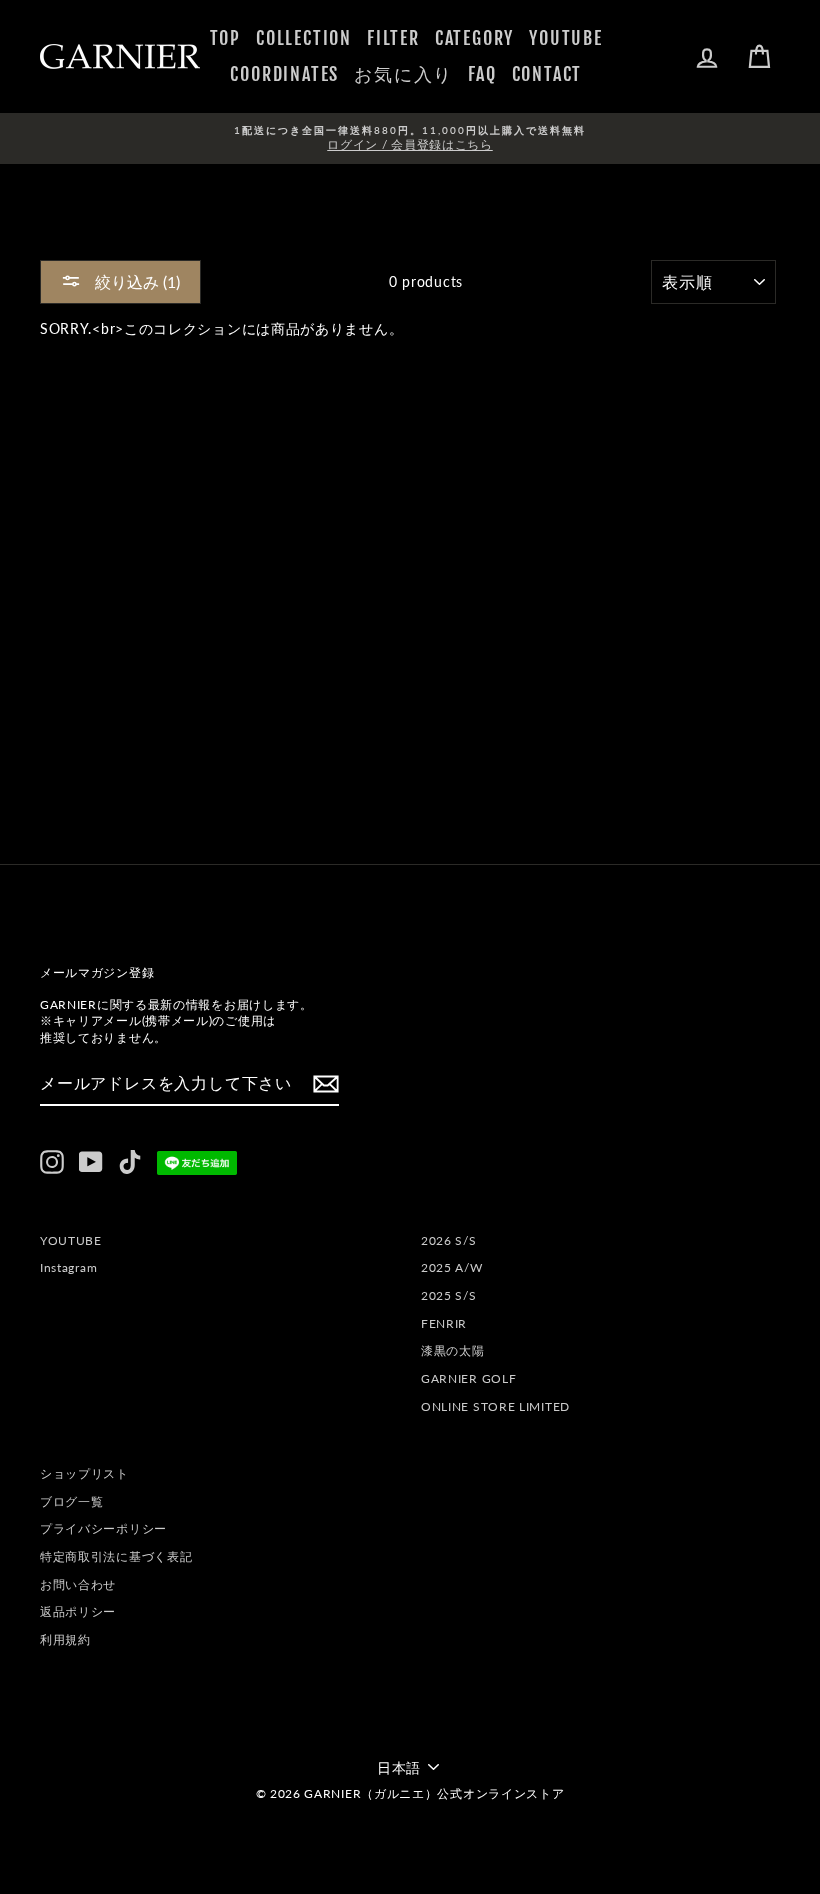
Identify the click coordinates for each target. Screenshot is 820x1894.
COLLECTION (304, 38)
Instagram (68, 1267)
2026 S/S (449, 1240)
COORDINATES (284, 74)
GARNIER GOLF (468, 1378)
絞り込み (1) (135, 281)
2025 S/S (449, 1295)
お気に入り (403, 74)
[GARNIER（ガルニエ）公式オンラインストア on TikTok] (130, 1162)
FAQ (482, 74)
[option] (410, 138)
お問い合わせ (78, 1584)
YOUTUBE (566, 38)
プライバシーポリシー (103, 1528)
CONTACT (547, 74)
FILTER (393, 38)
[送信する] (326, 1084)
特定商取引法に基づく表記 (116, 1556)
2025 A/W (452, 1267)
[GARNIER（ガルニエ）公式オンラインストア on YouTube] (91, 1162)
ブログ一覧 (72, 1501)
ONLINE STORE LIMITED (495, 1406)
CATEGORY (474, 38)
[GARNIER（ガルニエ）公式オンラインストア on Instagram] (52, 1162)
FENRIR (444, 1323)
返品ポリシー (78, 1611)
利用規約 (65, 1639)
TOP (225, 38)
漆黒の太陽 (453, 1350)
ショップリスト (84, 1473)
